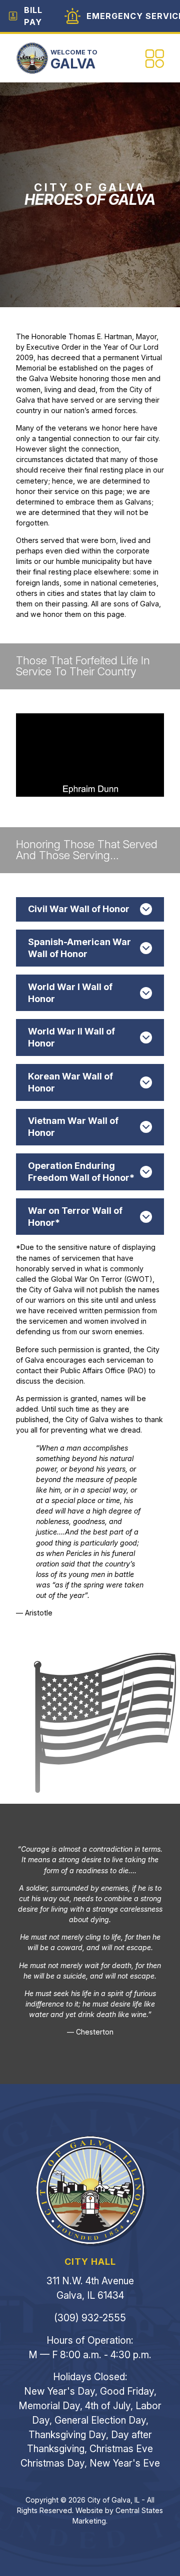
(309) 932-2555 (90, 2318)
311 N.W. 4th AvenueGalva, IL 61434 (90, 2288)
